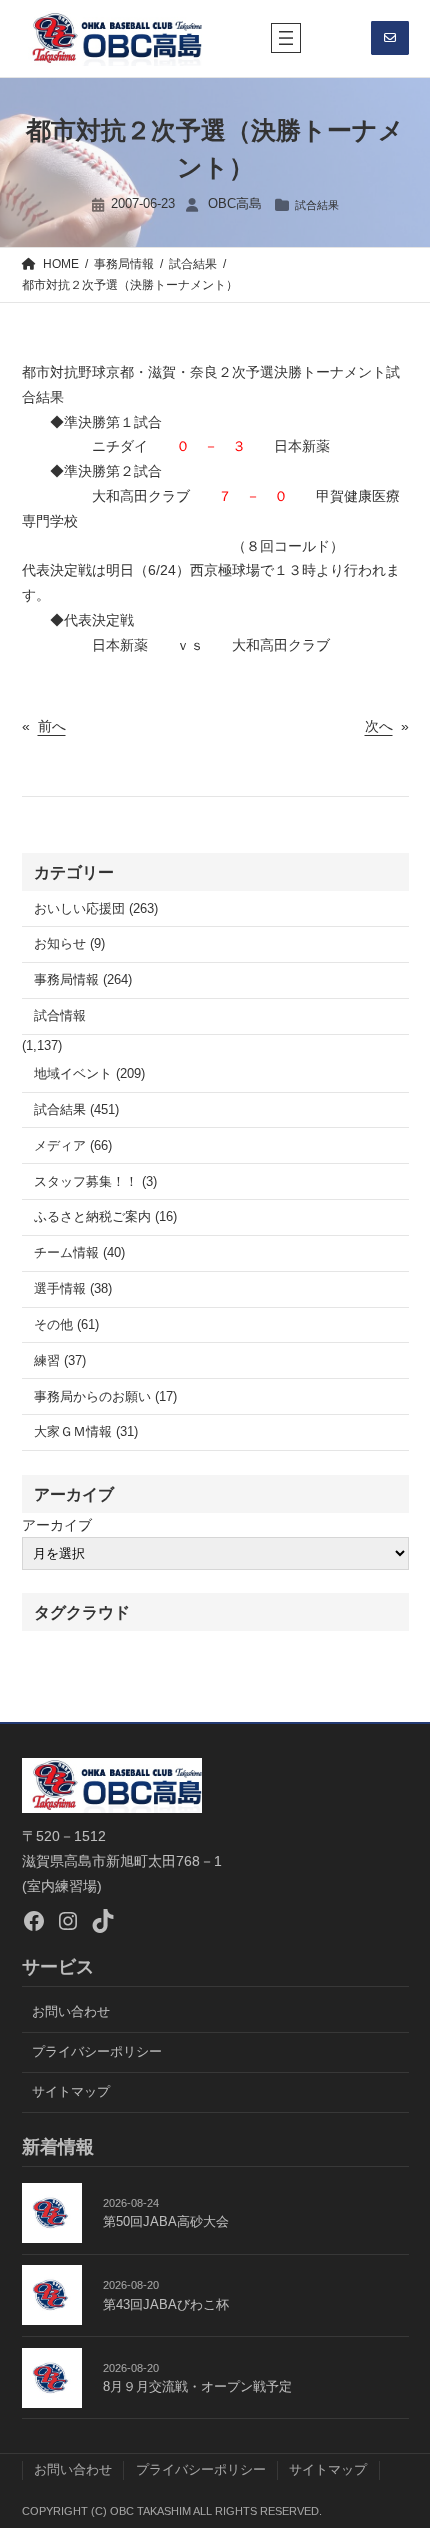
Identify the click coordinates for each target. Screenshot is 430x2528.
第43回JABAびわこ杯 (166, 2305)
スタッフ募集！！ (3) (95, 1182)
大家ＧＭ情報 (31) (86, 1432)
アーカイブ (57, 1525)
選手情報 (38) (73, 1289)
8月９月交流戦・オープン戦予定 (197, 2387)
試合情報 (60, 1016)
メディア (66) (73, 1146)
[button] (390, 38)
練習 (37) (60, 1361)
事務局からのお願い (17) (105, 1397)
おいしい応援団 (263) (96, 909)
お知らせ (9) (69, 944)
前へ (52, 726)
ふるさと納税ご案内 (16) (105, 1217)
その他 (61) (66, 1325)
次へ (379, 726)
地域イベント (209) (89, 1074)
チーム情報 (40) (79, 1253)
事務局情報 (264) (83, 980)
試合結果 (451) (76, 1110)
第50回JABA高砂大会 (166, 2222)
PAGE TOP (399, 2435)
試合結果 (317, 205)
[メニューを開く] (286, 38)
